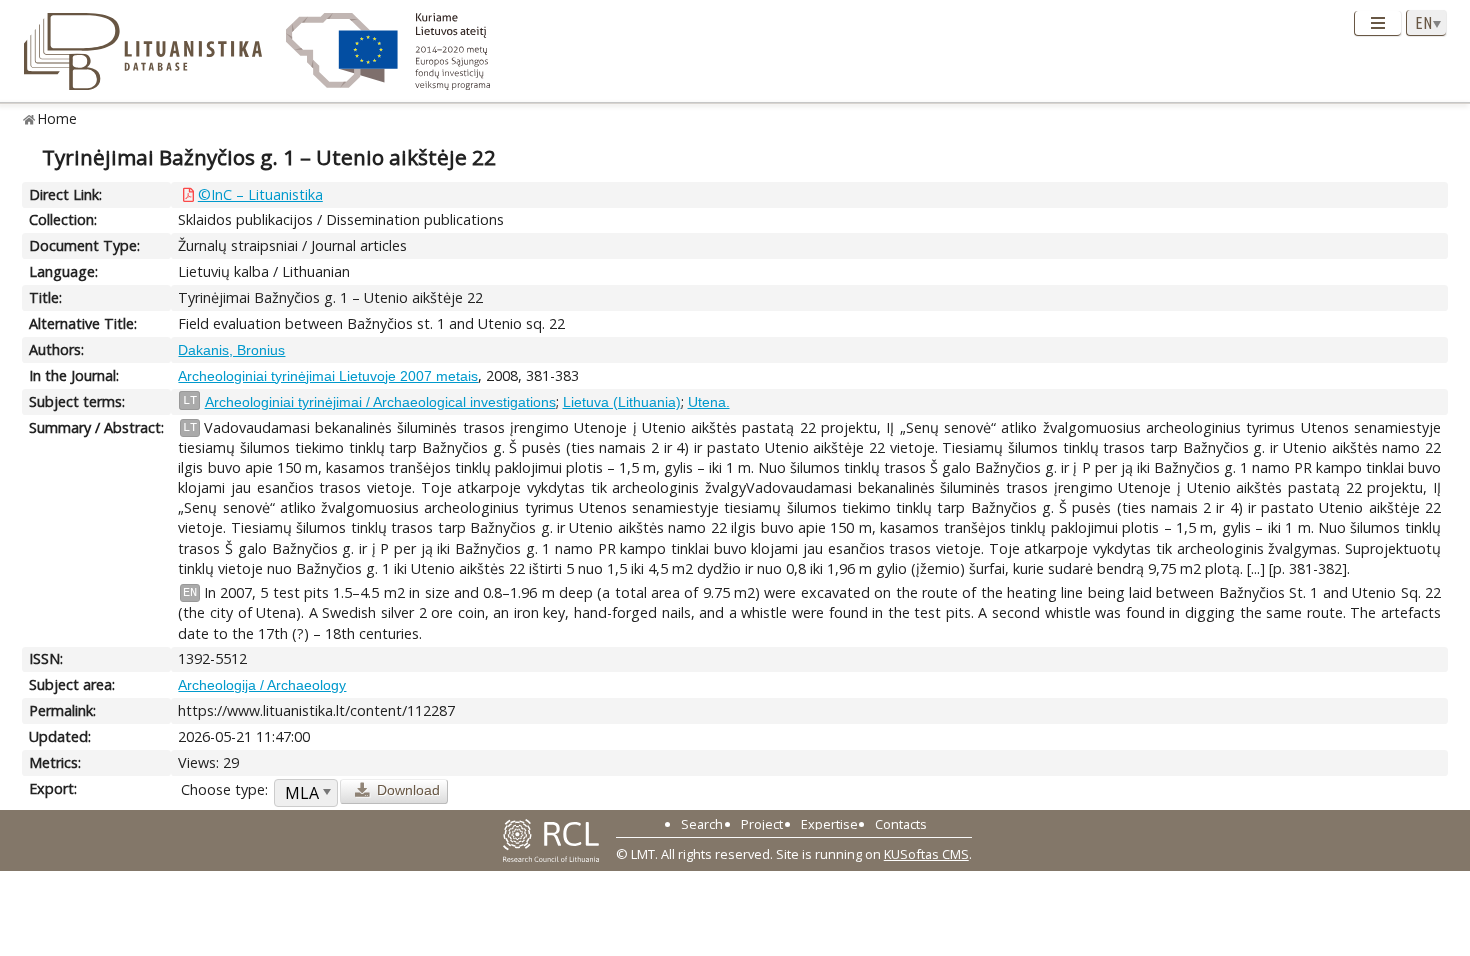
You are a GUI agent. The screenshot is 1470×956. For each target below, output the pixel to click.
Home (57, 118)
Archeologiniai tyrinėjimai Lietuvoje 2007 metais (328, 376)
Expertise (829, 824)
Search (702, 824)
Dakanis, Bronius (231, 350)
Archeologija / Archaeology (262, 685)
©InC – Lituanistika (260, 194)
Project (762, 824)
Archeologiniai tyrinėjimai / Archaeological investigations (380, 402)
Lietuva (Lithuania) (622, 402)
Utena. (709, 402)
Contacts (901, 824)
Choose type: (224, 789)
